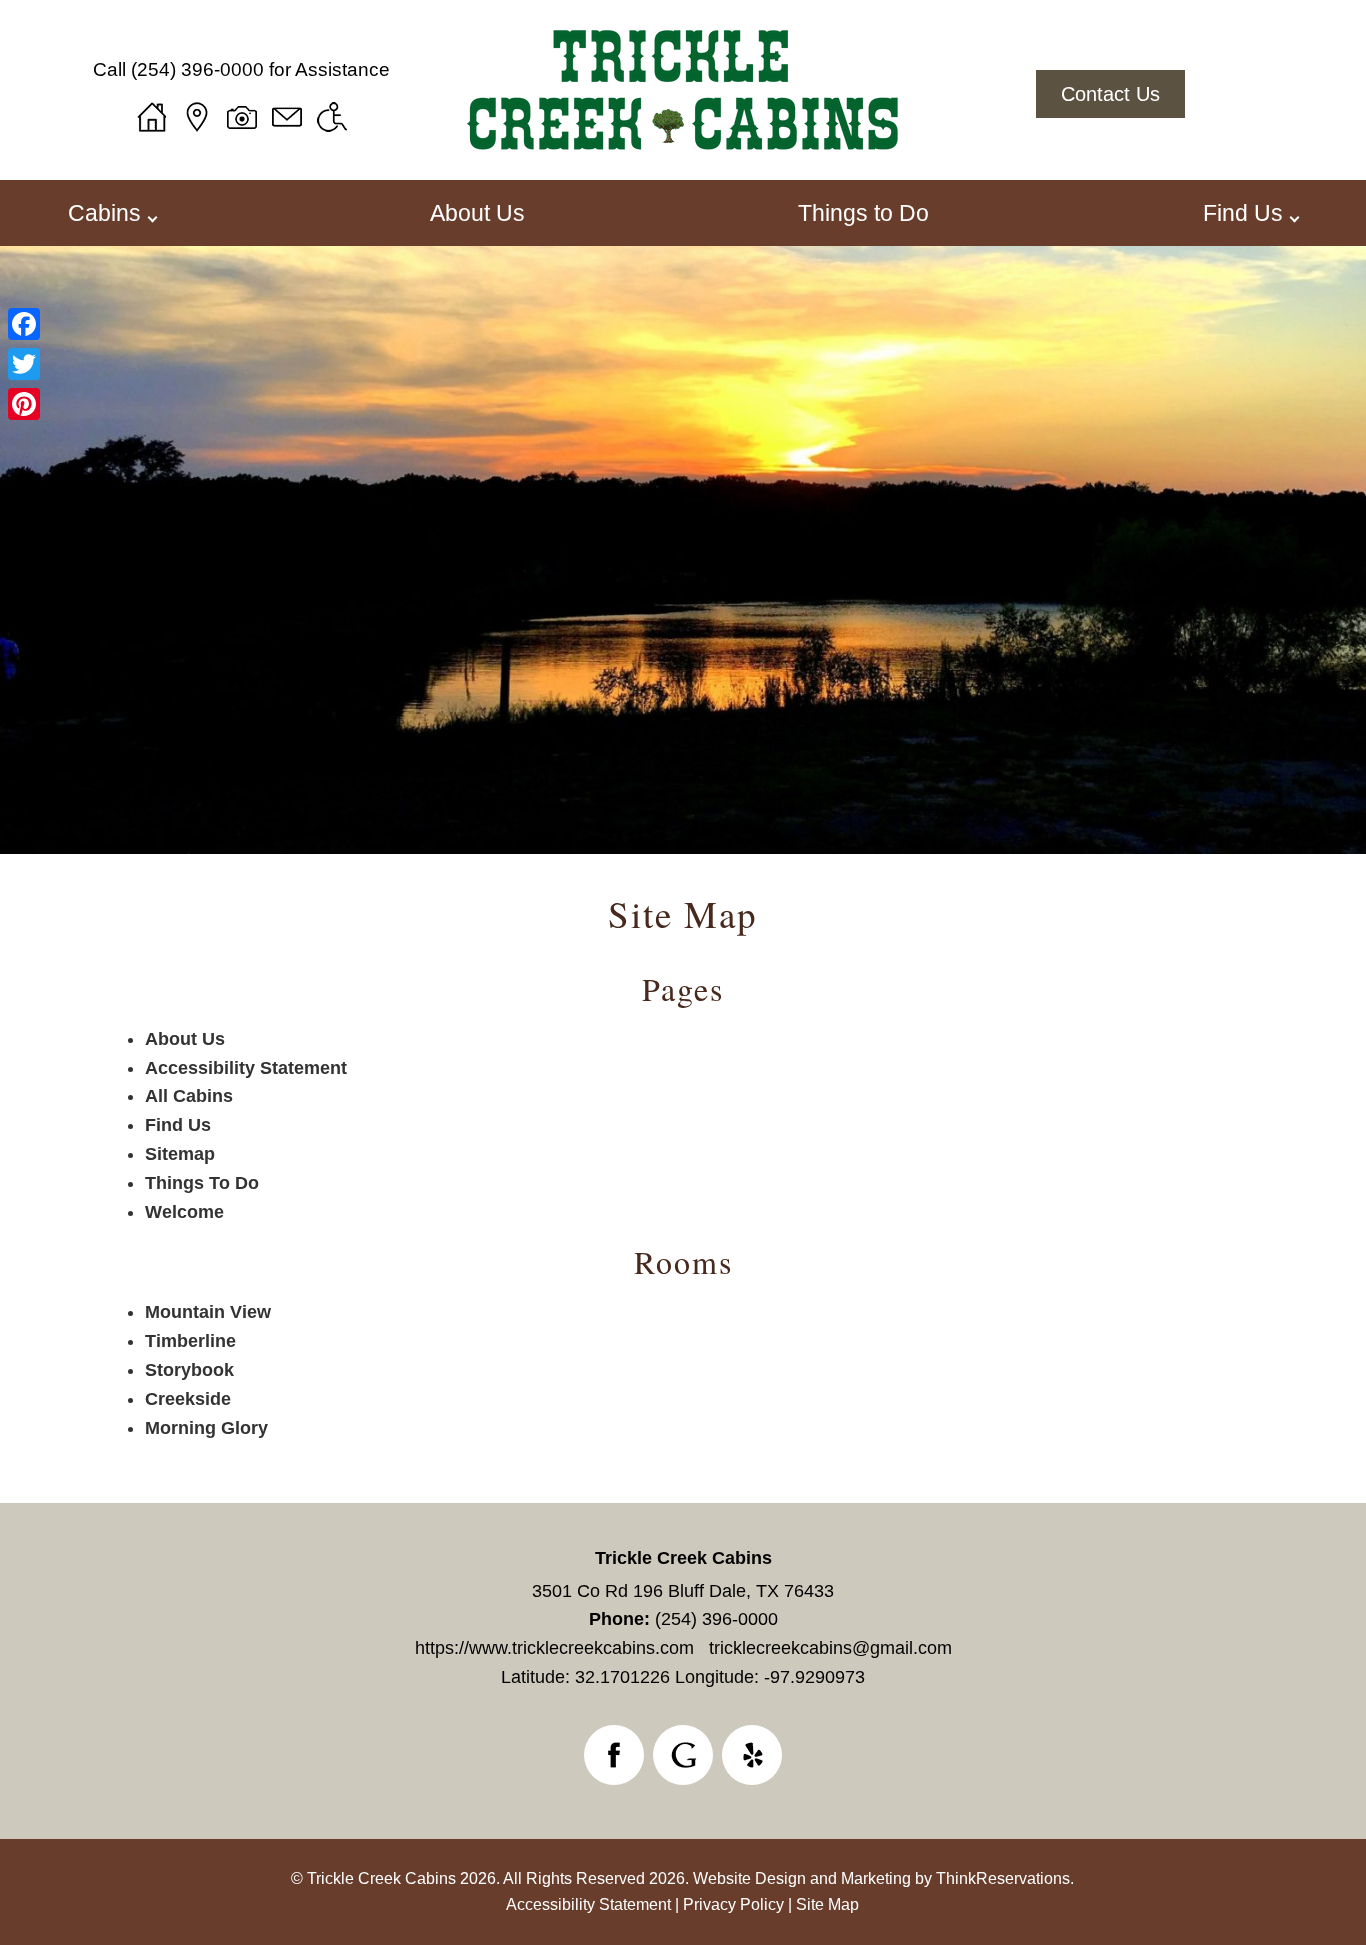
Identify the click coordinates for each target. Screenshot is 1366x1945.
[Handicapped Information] (332, 117)
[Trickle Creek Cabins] (683, 158)
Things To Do (202, 1183)
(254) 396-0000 (197, 69)
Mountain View (208, 1312)
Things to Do (863, 213)
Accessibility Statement (246, 1068)
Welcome (184, 1212)
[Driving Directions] (197, 117)
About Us (477, 213)
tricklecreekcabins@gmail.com (830, 1648)
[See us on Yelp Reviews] (752, 1755)
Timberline (190, 1341)
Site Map (683, 913)
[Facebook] (24, 324)
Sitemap (180, 1154)
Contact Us (1110, 94)
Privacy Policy (733, 1904)
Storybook (189, 1370)
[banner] (683, 1759)
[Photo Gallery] (242, 117)
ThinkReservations (1003, 1878)
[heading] (683, 913)
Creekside (188, 1399)
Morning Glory (206, 1428)
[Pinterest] (24, 404)
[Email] (287, 117)
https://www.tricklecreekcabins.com (554, 1648)
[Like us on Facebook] (614, 1755)
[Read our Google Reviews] (683, 1755)
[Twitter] (24, 364)
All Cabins (189, 1096)
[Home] (152, 117)
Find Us (178, 1125)
